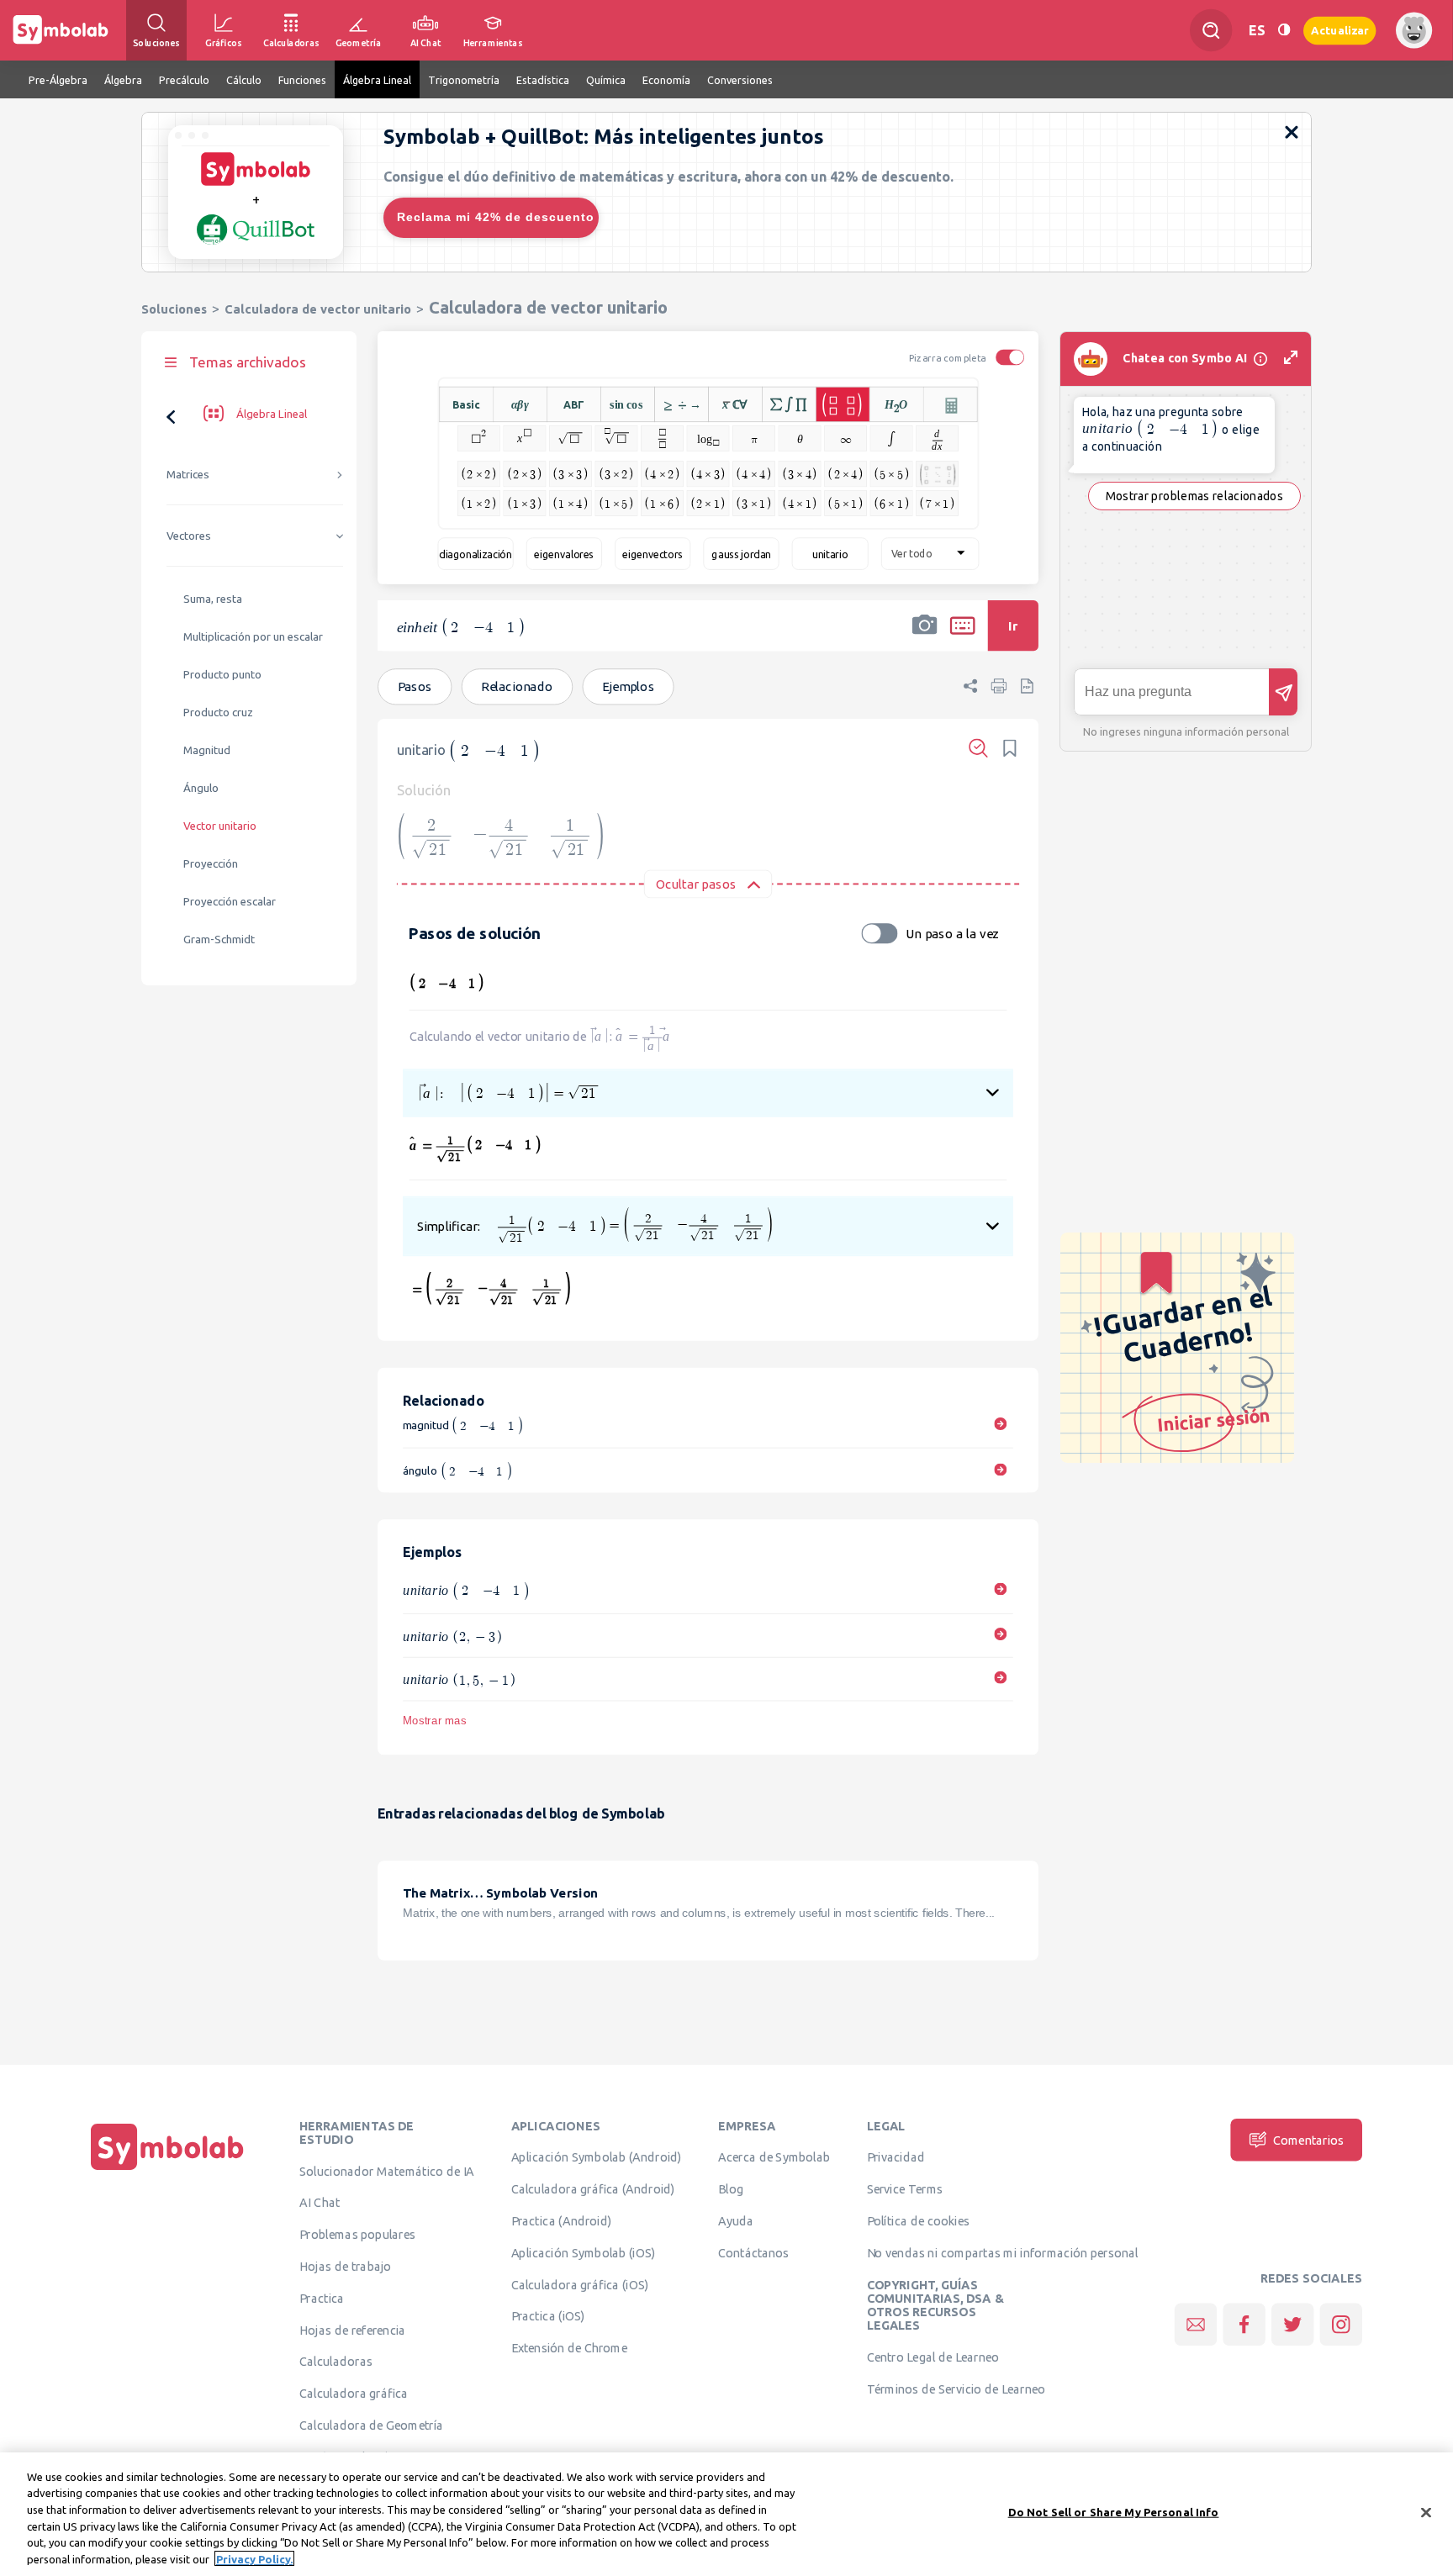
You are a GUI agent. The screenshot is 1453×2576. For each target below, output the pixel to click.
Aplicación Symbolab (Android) (597, 2157)
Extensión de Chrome (570, 2348)
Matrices (188, 475)
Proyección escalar (230, 902)
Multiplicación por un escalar (253, 637)
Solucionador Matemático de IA (387, 2171)
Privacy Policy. (254, 2558)
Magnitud (207, 750)
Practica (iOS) (548, 2316)
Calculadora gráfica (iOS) (580, 2284)
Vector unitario (220, 826)
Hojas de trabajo (345, 2267)
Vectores (189, 536)
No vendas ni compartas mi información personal (1003, 2252)
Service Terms (905, 2189)
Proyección (211, 864)
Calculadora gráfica (354, 2394)
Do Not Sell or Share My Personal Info (1114, 2512)
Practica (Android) (562, 2221)
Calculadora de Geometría (371, 2426)
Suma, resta (213, 599)
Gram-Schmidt (219, 940)
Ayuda (736, 2221)
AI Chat (320, 2203)
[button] (925, 636)
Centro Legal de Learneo (933, 2357)
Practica (322, 2298)
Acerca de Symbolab (774, 2157)
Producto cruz (218, 713)
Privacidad (896, 2157)
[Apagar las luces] (1284, 30)
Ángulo (201, 788)
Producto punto (222, 675)
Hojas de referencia (352, 2330)
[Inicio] (167, 2170)
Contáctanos (754, 2252)
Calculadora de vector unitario (318, 309)
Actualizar (1339, 30)
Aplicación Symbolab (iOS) (584, 2252)
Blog (731, 2189)
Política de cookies (918, 2221)
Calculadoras (336, 2362)
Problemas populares (357, 2235)
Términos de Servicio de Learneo (956, 2389)
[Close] (1426, 2513)
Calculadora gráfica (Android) (593, 2189)
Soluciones (174, 309)
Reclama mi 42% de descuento (496, 217)
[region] (726, 2514)
